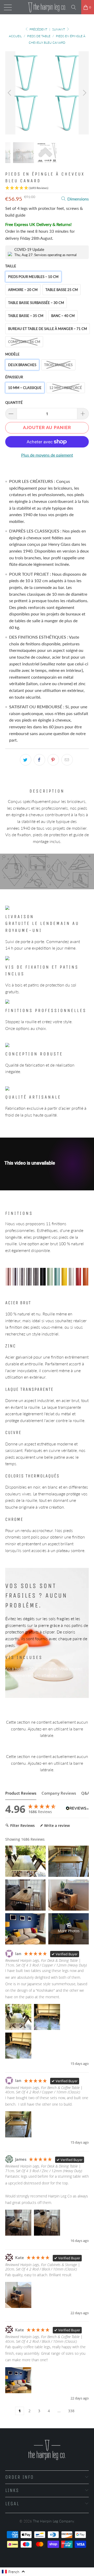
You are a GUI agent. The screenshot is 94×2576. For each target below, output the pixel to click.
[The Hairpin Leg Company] (47, 7)
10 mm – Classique (25, 388)
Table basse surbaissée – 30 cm (36, 303)
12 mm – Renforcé (66, 388)
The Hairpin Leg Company (54, 2521)
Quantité (14, 403)
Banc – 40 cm (63, 316)
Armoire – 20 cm (23, 290)
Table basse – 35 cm (26, 316)
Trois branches (58, 365)
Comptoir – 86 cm (24, 342)
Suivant (59, 29)
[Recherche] (75, 7)
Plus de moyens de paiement (47, 455)
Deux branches (22, 365)
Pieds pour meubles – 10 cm (33, 277)
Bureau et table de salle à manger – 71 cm (48, 329)
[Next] (84, 93)
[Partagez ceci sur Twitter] (26, 760)
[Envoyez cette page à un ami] (67, 760)
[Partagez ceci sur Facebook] (39, 760)
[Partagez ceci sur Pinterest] (53, 760)
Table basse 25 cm (62, 290)
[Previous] (10, 93)
